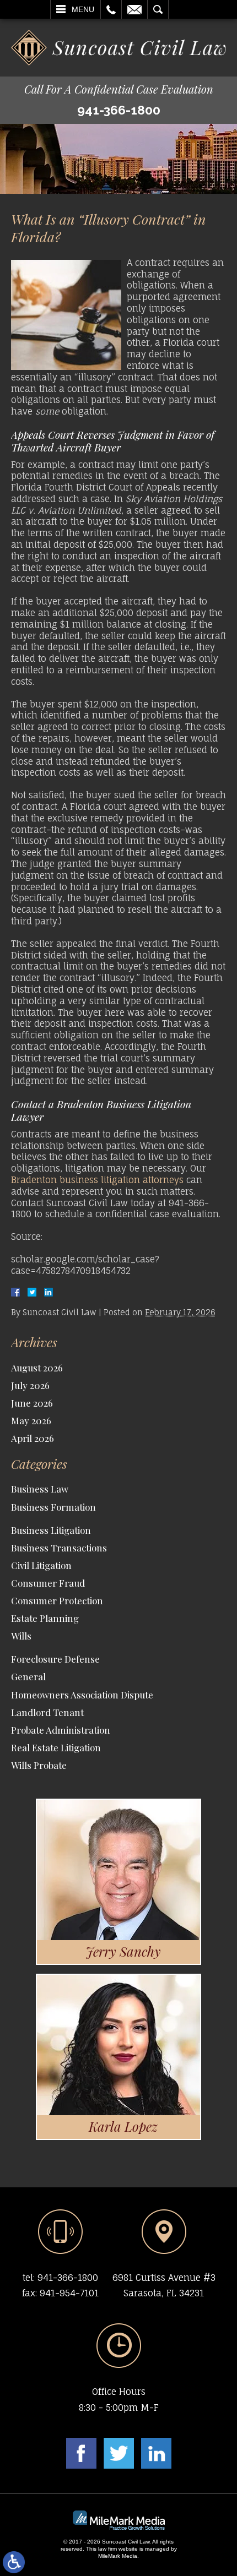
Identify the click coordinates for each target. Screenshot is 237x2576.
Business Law (40, 1489)
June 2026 (32, 1403)
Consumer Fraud (48, 1583)
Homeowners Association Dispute (82, 1695)
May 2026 (31, 1420)
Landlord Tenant (47, 1712)
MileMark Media (118, 2556)
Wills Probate (39, 1765)
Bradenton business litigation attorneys (97, 1180)
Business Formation (53, 1507)
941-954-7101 (69, 2293)
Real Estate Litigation (56, 1747)
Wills (21, 1636)
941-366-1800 (119, 110)
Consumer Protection (57, 1600)
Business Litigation (51, 1530)
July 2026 (30, 1385)
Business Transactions (59, 1548)
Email (134, 9)
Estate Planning (45, 1618)
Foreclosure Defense (55, 1659)
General (28, 1676)
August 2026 (37, 1368)
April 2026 (33, 1438)
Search (158, 9)
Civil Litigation (41, 1565)
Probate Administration (61, 1730)
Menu (83, 9)
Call (111, 9)
